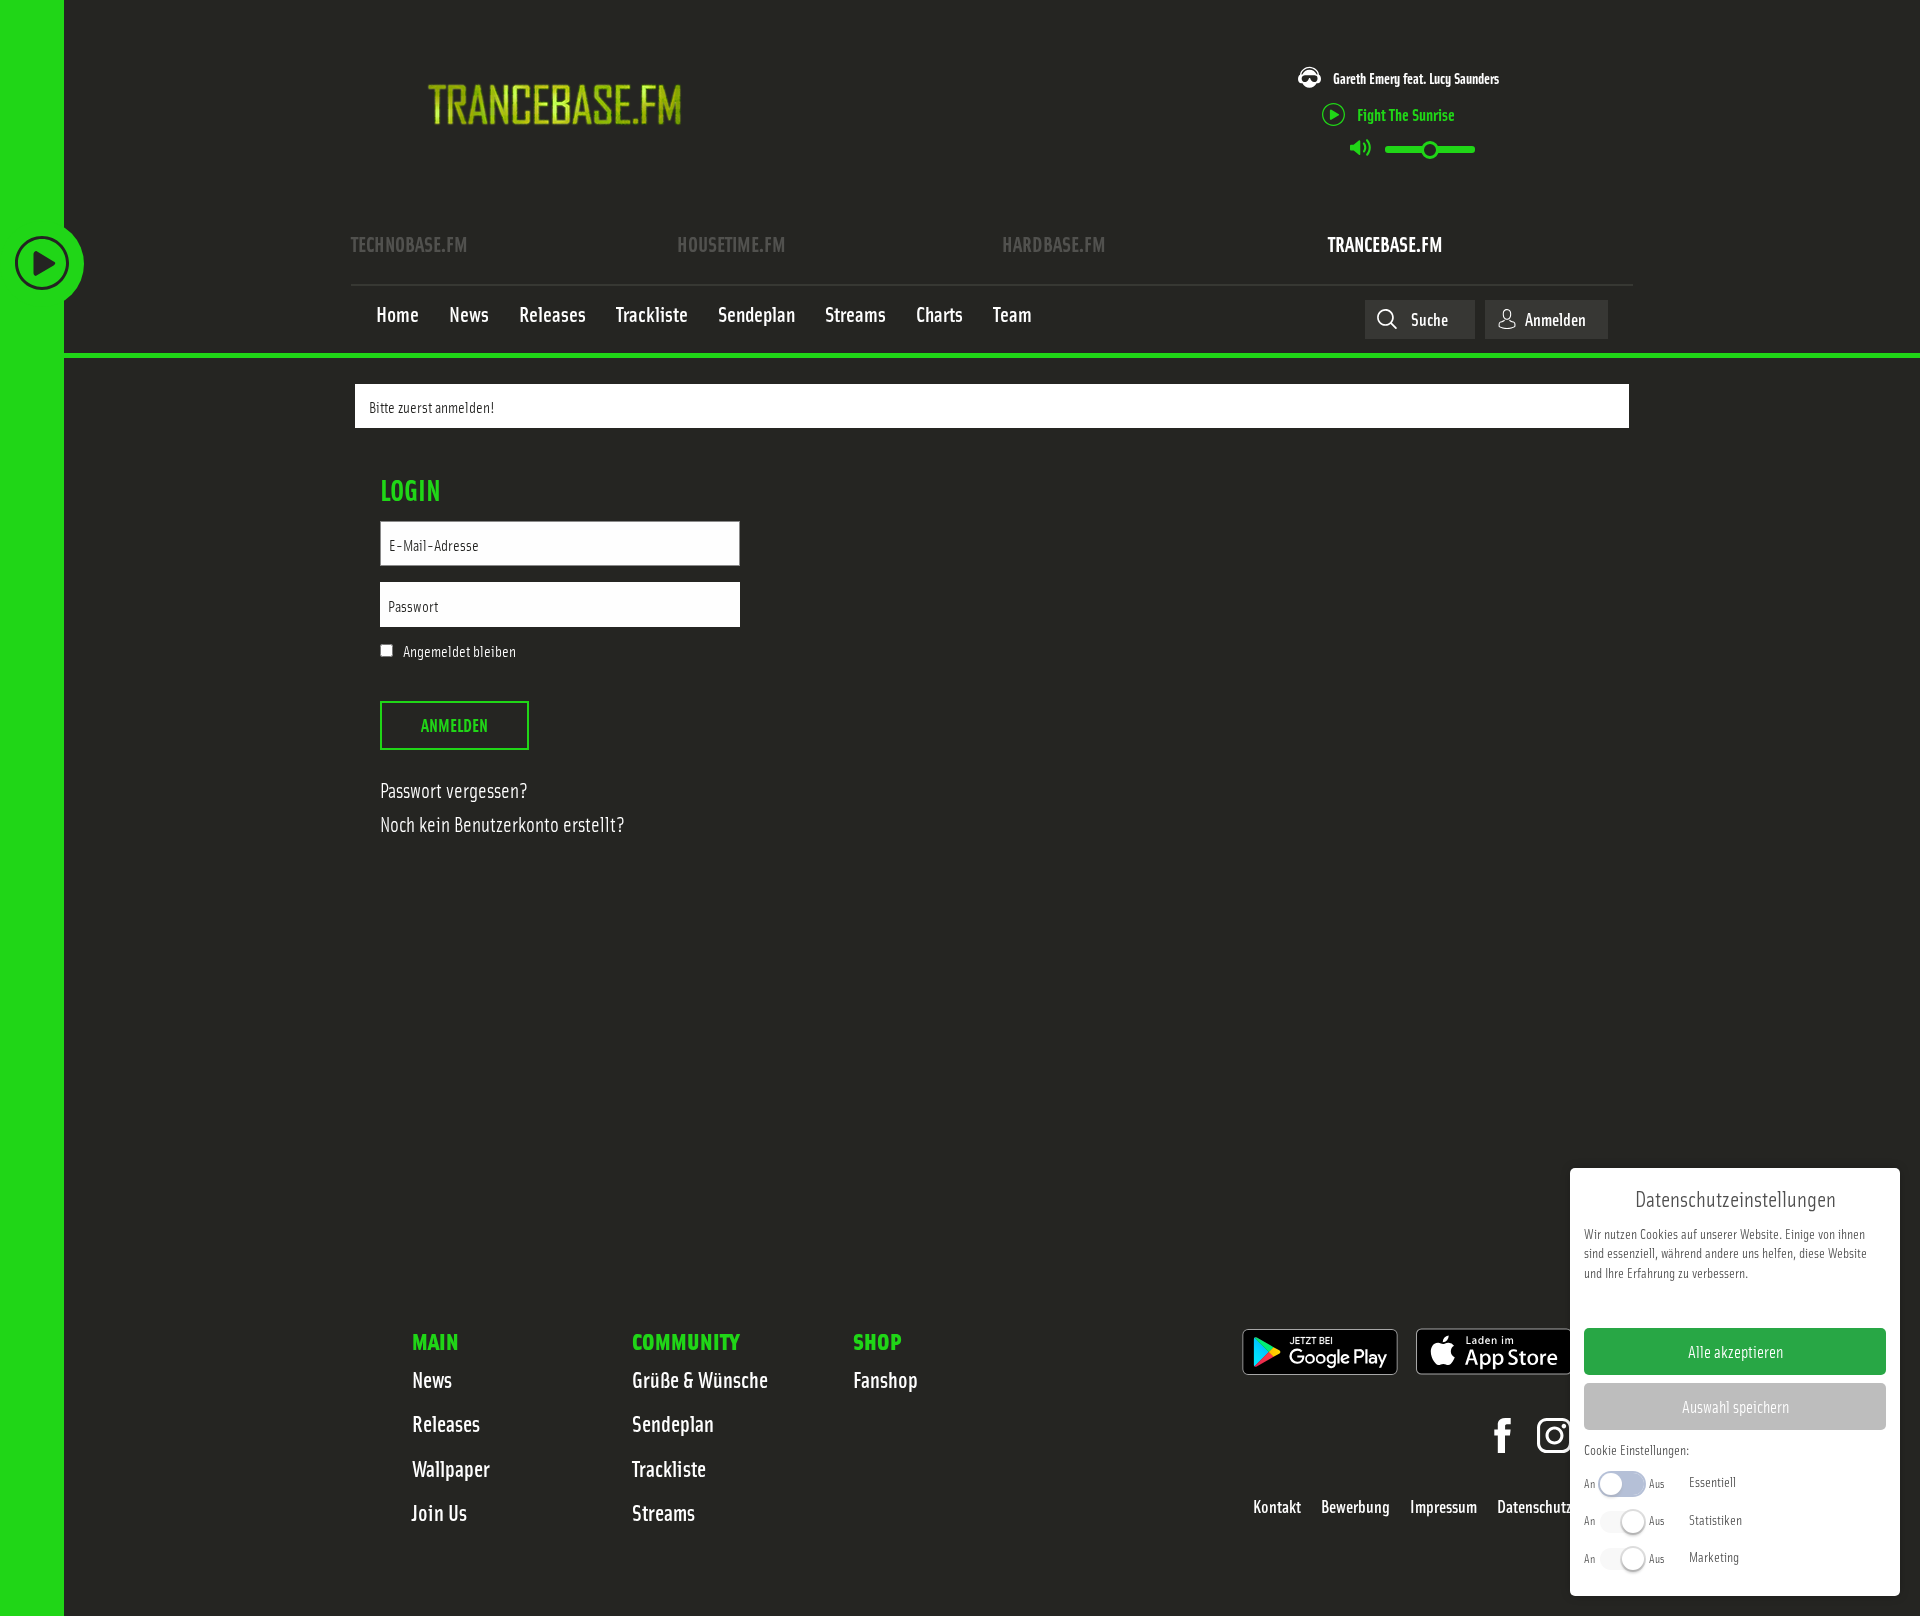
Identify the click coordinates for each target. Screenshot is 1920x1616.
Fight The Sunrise (1406, 113)
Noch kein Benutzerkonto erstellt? (502, 823)
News (432, 1379)
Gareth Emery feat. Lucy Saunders (1416, 77)
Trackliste (669, 1468)
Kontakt (1277, 1506)
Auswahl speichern (1735, 1406)
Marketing (1714, 1556)
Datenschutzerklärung (1769, 1304)
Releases (446, 1423)
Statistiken (1715, 1519)
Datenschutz (1534, 1506)
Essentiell (1712, 1481)
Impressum (1443, 1506)
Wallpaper (451, 1468)
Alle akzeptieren (1735, 1351)
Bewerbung (1355, 1506)
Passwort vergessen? (454, 789)
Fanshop (885, 1379)
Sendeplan (673, 1423)
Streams (663, 1512)
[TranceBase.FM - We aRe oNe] (561, 153)
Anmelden (454, 724)
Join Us (439, 1512)
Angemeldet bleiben (459, 651)
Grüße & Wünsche (700, 1379)
